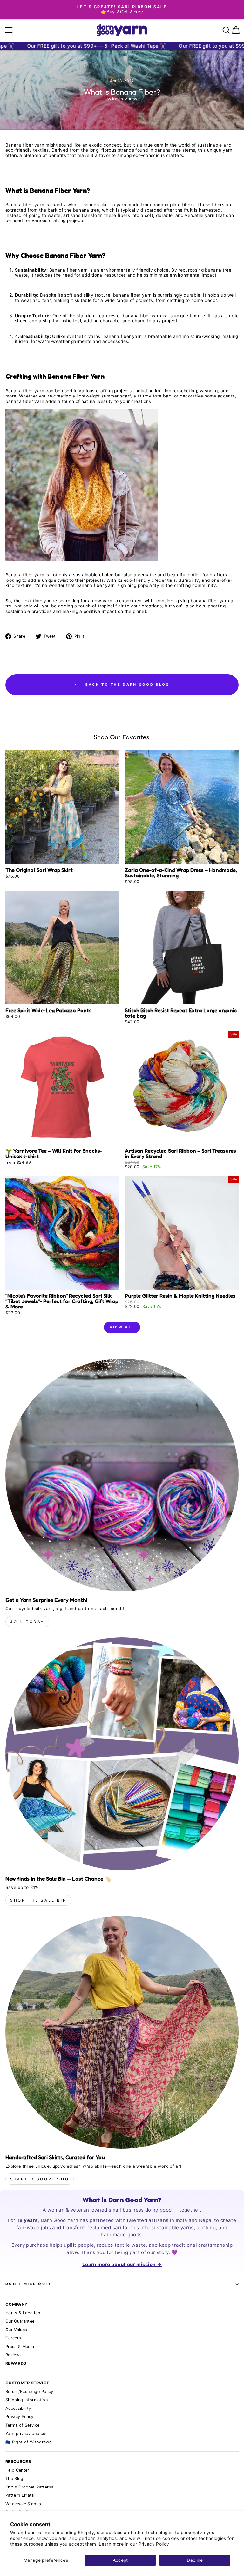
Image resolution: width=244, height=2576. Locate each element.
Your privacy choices (27, 2433)
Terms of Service (23, 2425)
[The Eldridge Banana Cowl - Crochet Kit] (82, 485)
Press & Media (20, 2347)
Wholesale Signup (23, 2504)
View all (122, 1327)
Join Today (27, 1622)
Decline (195, 2560)
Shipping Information (27, 2400)
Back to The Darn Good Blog (126, 685)
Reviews (14, 2355)
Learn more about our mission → (122, 2264)
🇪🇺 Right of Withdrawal (29, 2442)
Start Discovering (40, 2179)
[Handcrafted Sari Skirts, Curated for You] (122, 2032)
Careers (13, 2338)
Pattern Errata (20, 2495)
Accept (120, 2560)
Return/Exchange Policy (29, 2392)
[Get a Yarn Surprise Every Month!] (122, 1475)
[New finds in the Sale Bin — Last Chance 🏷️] (122, 1754)
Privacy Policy (154, 2544)
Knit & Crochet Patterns (29, 2487)
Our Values (16, 2330)
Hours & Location (23, 2313)
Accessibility (18, 2408)
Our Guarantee (20, 2321)
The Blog (14, 2478)
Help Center (17, 2470)
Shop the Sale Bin (38, 1900)
